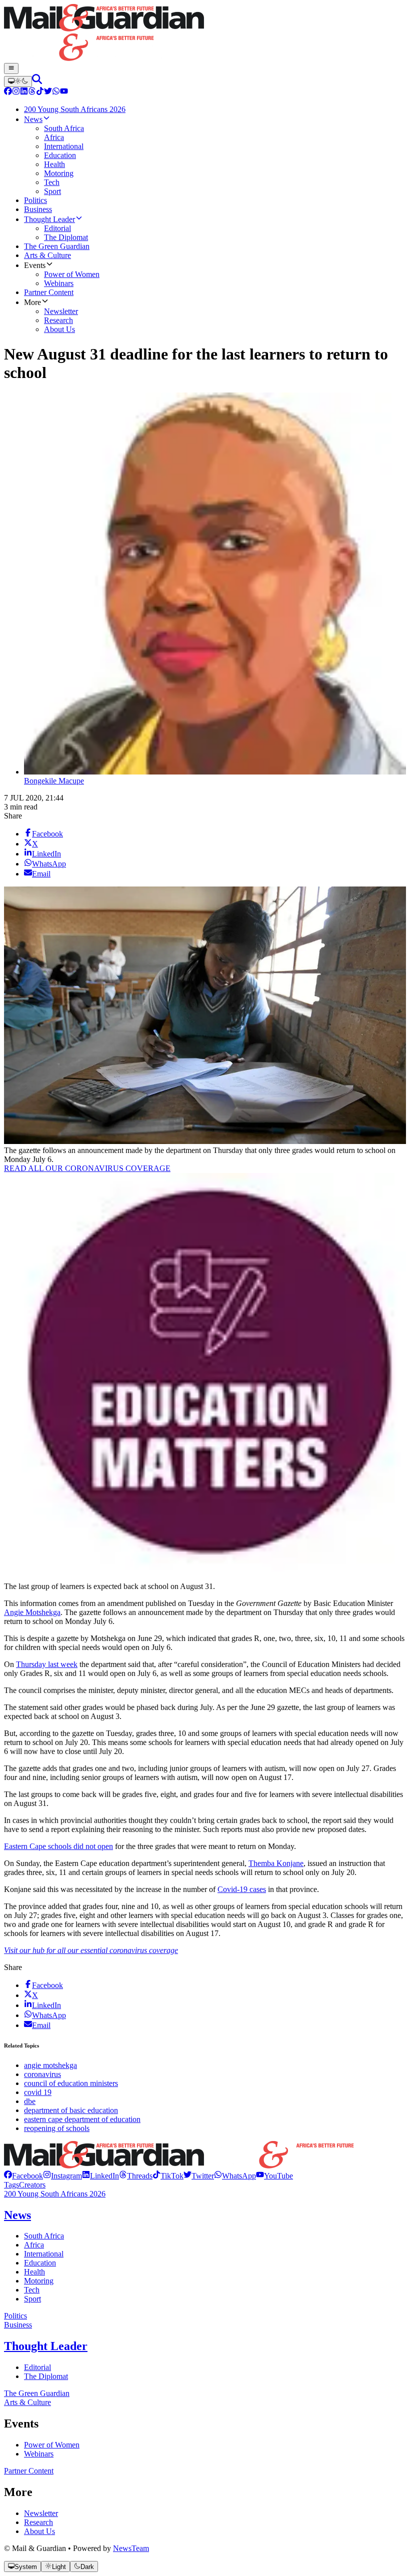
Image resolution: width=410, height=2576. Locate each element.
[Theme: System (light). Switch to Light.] (18, 81)
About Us (39, 2531)
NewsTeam (131, 2548)
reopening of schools (57, 2128)
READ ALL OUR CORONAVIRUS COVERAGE (87, 1168)
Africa (34, 2245)
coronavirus (42, 2074)
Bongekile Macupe (54, 781)
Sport (32, 2299)
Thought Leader (46, 2346)
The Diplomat (46, 2376)
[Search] (37, 81)
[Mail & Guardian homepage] (205, 33)
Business (18, 2325)
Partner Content (29, 2471)
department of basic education (71, 2110)
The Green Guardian (37, 2393)
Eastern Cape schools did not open (58, 1846)
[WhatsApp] (56, 92)
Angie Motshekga (32, 1612)
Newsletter (41, 2513)
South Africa (44, 2236)
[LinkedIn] (24, 92)
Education (40, 2263)
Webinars (39, 2454)
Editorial (37, 2367)
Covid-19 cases (242, 1889)
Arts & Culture (27, 2402)
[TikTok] (40, 92)
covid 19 (38, 2092)
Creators (32, 2185)
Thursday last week (47, 1664)
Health (34, 2272)
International (44, 2254)
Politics (15, 2316)
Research (38, 2522)
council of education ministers (71, 2083)
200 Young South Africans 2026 (55, 2194)
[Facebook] (8, 92)
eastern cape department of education (82, 2119)
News (17, 2215)
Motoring (39, 2281)
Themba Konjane (276, 1863)
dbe (30, 2101)
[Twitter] (48, 92)
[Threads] (32, 92)
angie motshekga (50, 2065)
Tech (32, 2290)
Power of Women (52, 2445)
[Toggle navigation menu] (11, 68)
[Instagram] (16, 92)
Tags (11, 2185)
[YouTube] (64, 92)
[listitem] (23, 2176)
